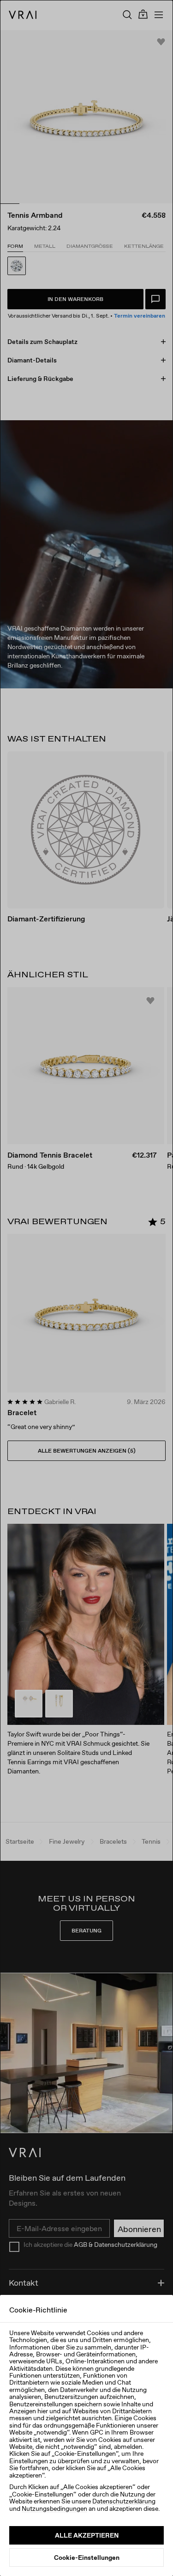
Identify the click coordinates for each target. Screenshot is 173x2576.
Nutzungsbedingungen (54, 2509)
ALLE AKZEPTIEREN (87, 2535)
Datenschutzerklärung (124, 2501)
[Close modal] (86, 1288)
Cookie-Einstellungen (87, 2558)
